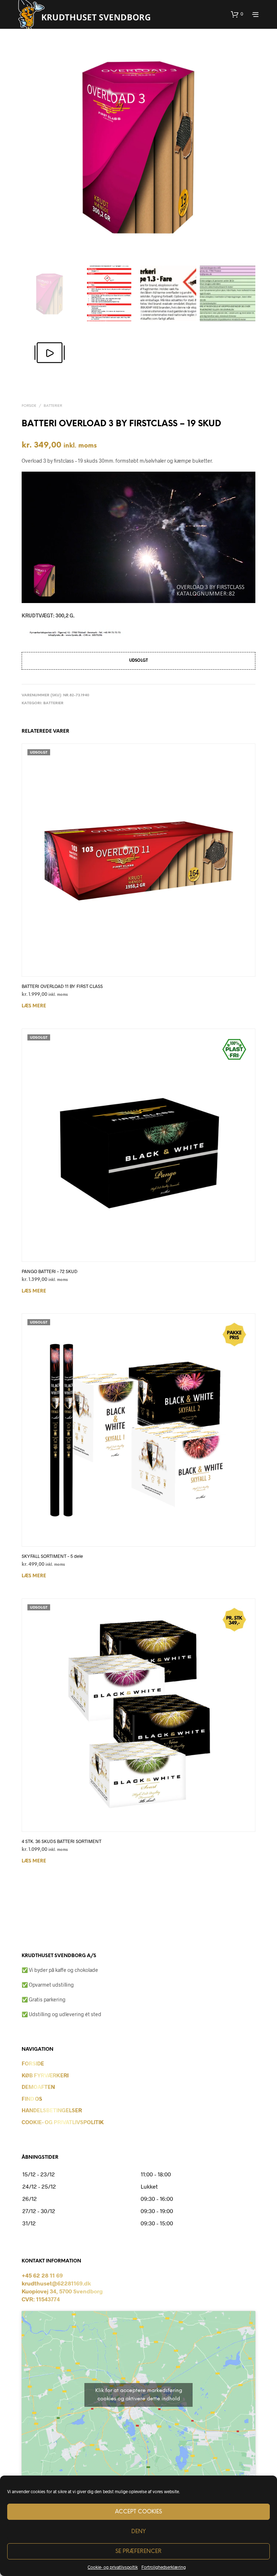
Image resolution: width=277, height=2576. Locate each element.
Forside (29, 406)
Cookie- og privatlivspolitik (63, 2122)
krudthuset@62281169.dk (56, 2283)
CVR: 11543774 (41, 2299)
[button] (237, 14)
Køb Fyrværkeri (45, 2075)
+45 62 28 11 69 (42, 2275)
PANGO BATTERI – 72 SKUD (50, 1271)
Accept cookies (138, 2512)
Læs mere (34, 1006)
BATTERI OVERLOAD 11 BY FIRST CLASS (62, 986)
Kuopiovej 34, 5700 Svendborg (62, 2291)
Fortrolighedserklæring (164, 2567)
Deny (138, 2532)
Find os (32, 2099)
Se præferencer (138, 2552)
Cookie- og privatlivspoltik (113, 2567)
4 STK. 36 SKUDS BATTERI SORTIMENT (61, 1841)
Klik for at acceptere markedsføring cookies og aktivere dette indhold (139, 2395)
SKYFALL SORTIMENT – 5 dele (52, 1556)
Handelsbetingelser (52, 2110)
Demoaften (38, 2087)
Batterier (53, 406)
